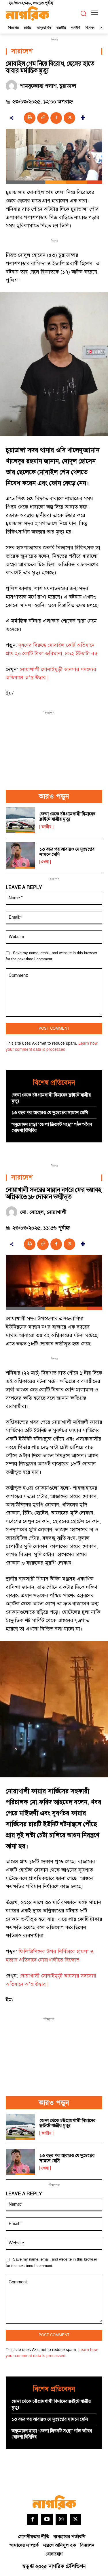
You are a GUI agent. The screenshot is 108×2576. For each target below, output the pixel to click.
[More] (83, 118)
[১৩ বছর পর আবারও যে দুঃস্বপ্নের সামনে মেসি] (20, 855)
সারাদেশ (22, 51)
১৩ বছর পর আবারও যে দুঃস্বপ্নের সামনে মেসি (67, 852)
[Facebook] (56, 118)
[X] (69, 118)
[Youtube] (47, 2520)
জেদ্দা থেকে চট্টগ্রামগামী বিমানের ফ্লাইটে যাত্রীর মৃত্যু (67, 817)
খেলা (45, 862)
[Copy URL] (43, 118)
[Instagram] (61, 2520)
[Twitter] (75, 2520)
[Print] (30, 118)
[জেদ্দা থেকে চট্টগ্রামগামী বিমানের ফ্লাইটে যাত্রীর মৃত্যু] (20, 820)
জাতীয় (46, 827)
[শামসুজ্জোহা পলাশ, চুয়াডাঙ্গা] (13, 86)
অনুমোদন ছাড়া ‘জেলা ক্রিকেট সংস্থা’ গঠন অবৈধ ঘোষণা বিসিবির (52, 1128)
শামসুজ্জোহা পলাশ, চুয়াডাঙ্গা (48, 86)
